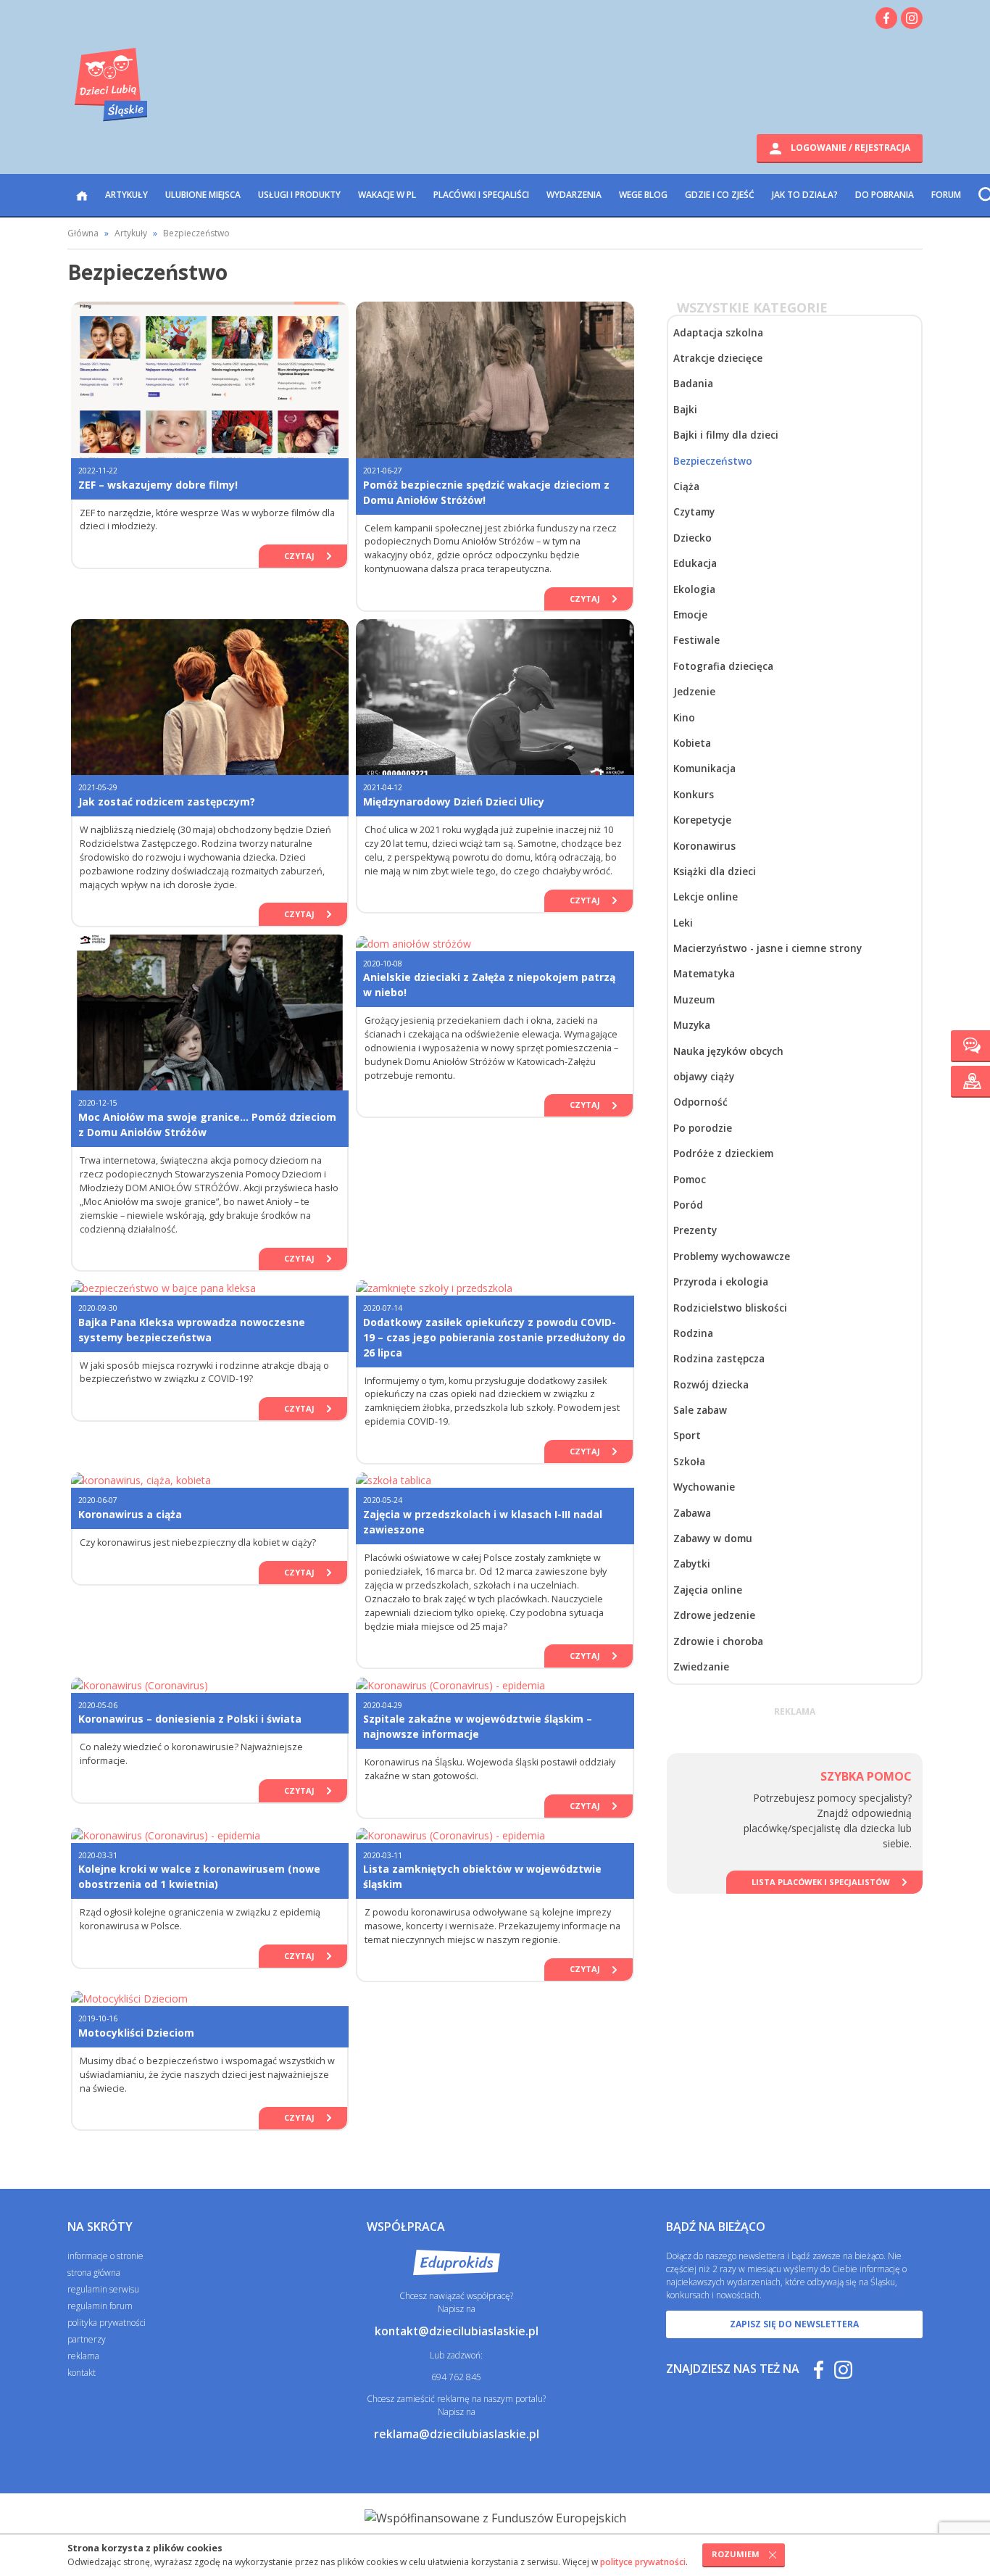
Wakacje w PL (387, 195)
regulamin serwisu (103, 2289)
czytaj (299, 556)
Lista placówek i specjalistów (821, 1882)
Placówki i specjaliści (481, 195)
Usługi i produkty (299, 195)
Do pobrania (885, 195)
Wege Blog (643, 195)
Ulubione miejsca (203, 195)
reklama (83, 2356)
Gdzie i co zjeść (720, 195)
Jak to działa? (805, 195)
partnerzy (87, 2339)
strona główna (94, 2273)
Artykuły (126, 195)
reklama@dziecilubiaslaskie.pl (457, 2434)
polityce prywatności (643, 2562)
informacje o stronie (105, 2256)
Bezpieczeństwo (196, 233)
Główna (83, 233)
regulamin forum (100, 2306)
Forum (946, 195)
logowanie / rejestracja (849, 148)
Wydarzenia (574, 195)
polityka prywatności (107, 2323)
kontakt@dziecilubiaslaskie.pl (457, 2331)
